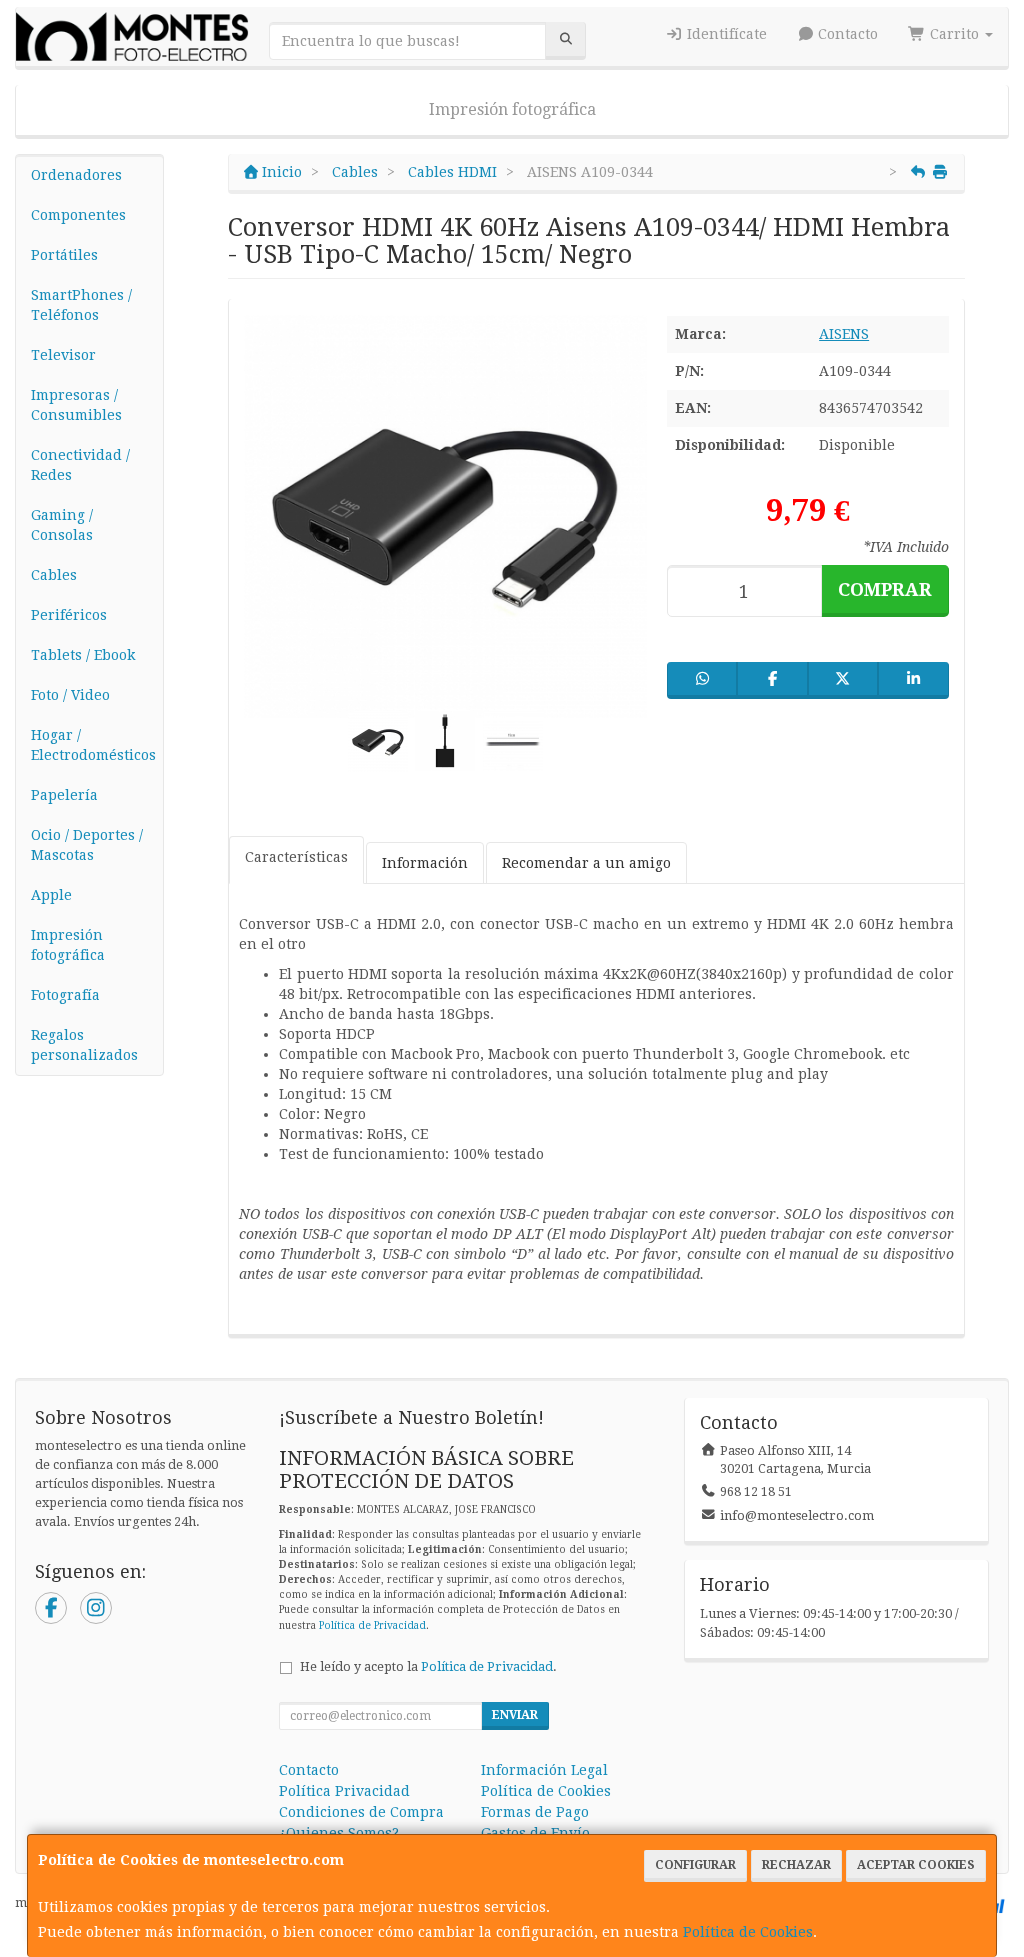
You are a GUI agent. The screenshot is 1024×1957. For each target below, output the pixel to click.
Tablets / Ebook (83, 655)
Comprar (885, 589)
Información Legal (544, 1770)
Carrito (954, 34)
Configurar (695, 1865)
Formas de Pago (535, 1812)
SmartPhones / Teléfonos (81, 305)
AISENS (844, 334)
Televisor (63, 355)
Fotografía (65, 995)
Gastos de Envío (535, 1833)
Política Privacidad (344, 1791)
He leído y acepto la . (428, 1666)
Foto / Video (70, 695)
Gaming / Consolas (62, 525)
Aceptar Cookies (916, 1865)
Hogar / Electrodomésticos (93, 745)
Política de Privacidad (372, 1625)
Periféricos (69, 615)
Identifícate (725, 34)
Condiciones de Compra (361, 1812)
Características (296, 857)
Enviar (515, 1715)
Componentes (78, 215)
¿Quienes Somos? (339, 1833)
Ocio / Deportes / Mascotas (87, 845)
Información (425, 863)
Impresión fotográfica (512, 109)
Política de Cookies (748, 1932)
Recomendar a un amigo (586, 863)
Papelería (64, 795)
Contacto (846, 34)
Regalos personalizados (84, 1045)
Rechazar (796, 1865)
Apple (51, 895)
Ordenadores (76, 175)
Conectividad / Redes (80, 465)
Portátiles (64, 255)
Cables (54, 575)
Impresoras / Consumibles (76, 405)
